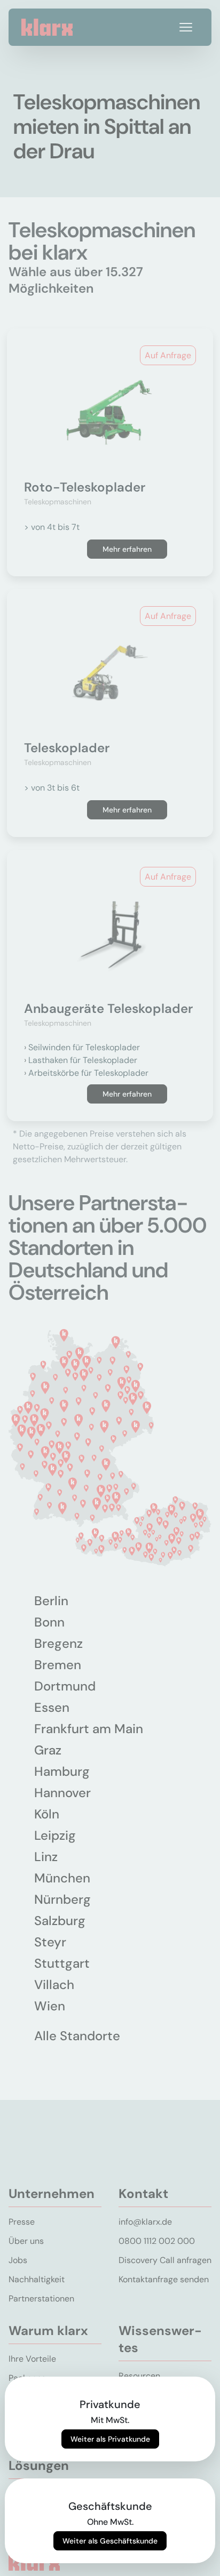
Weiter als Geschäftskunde (110, 2541)
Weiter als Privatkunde (110, 2439)
